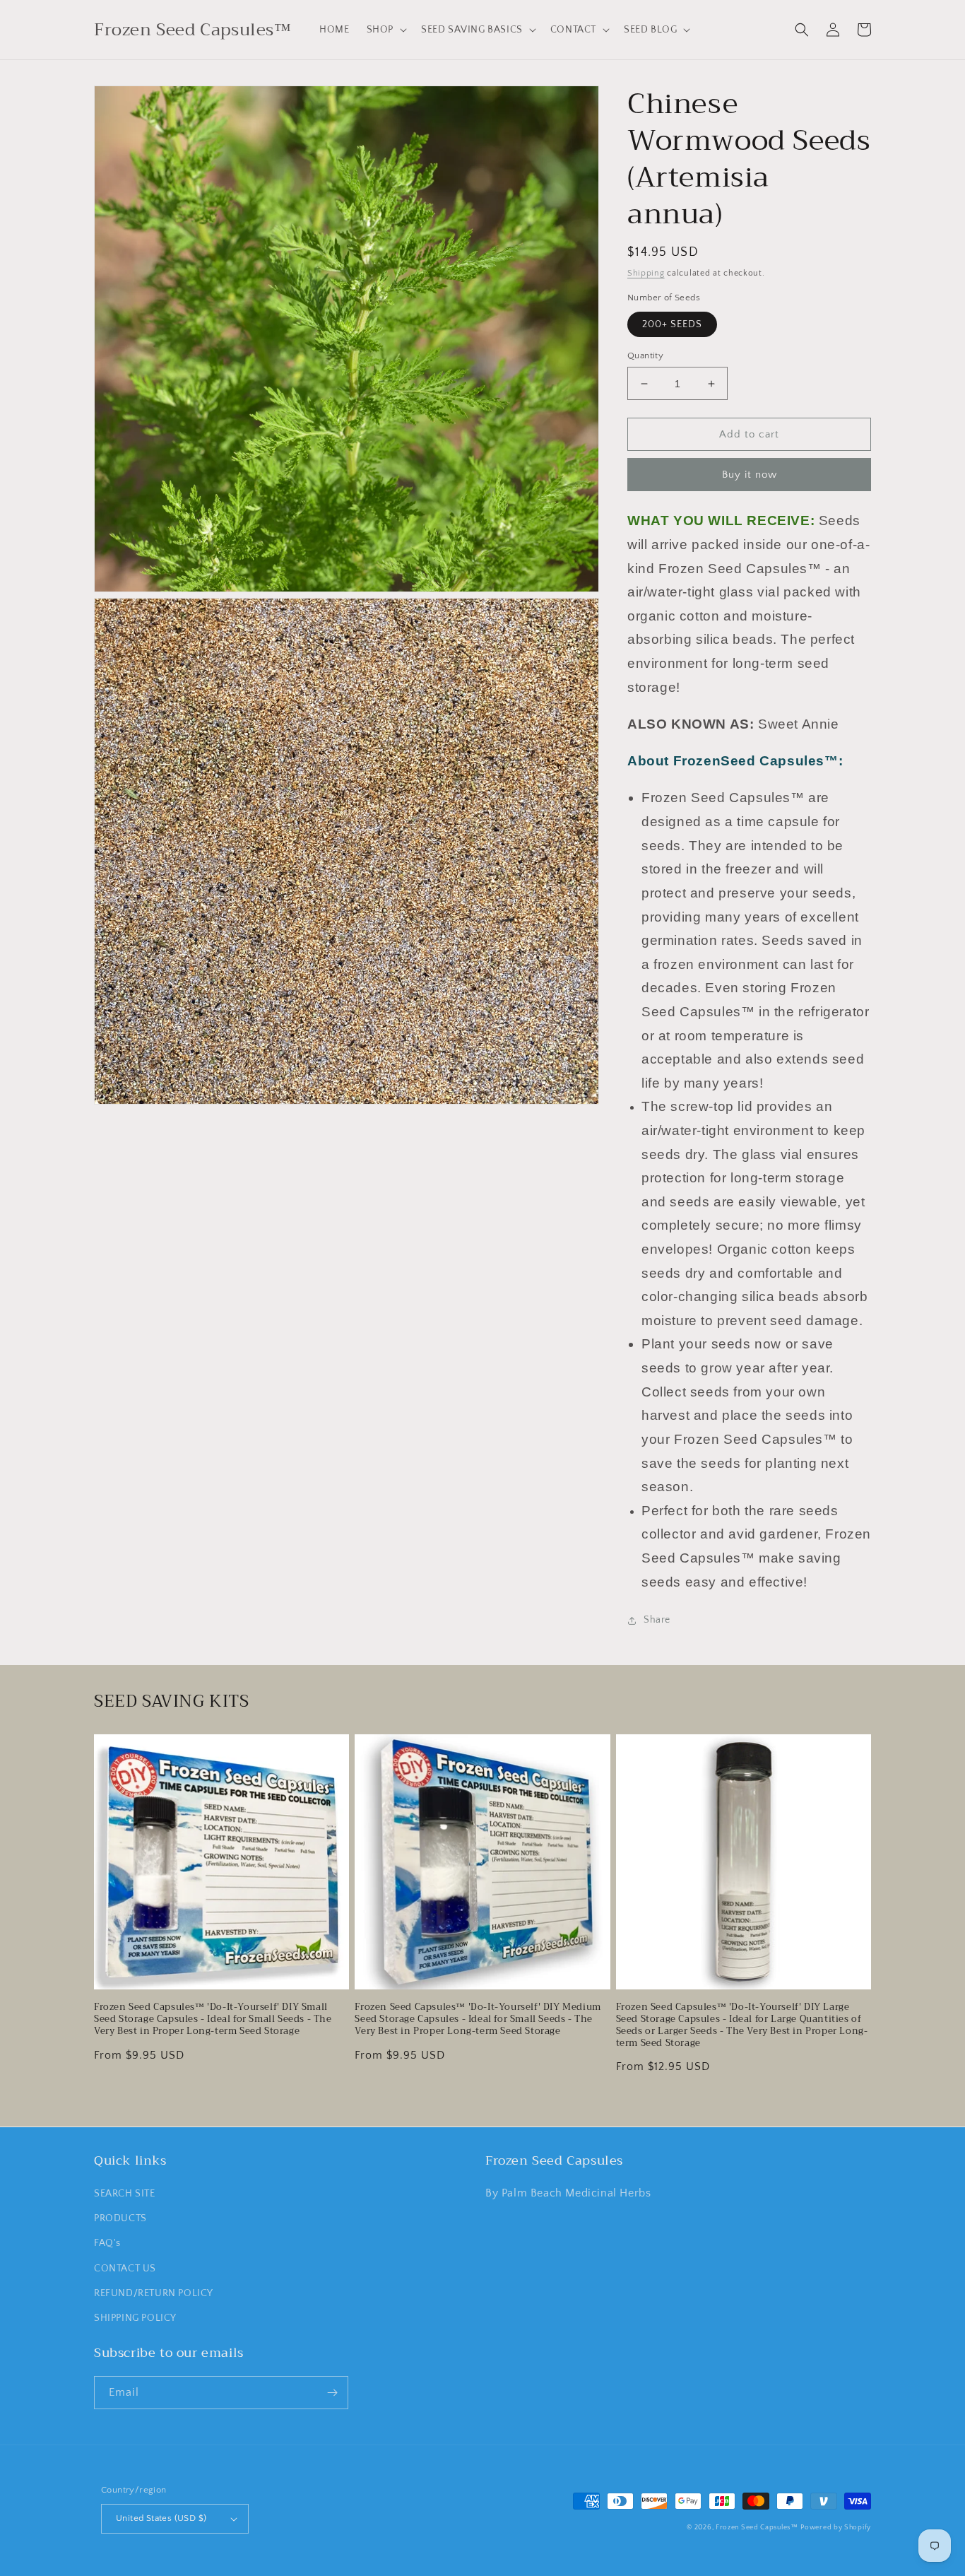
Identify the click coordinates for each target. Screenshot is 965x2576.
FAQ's (107, 2243)
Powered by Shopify (836, 2528)
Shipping (646, 273)
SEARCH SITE (125, 2194)
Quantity (645, 355)
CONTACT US (125, 2269)
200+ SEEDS (672, 324)
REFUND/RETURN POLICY (154, 2293)
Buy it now (750, 475)
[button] (385, 30)
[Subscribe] (332, 2393)
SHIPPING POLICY (135, 2318)
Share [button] (657, 1620)
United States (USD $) (161, 2518)
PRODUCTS (120, 2218)
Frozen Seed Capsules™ (757, 2528)
